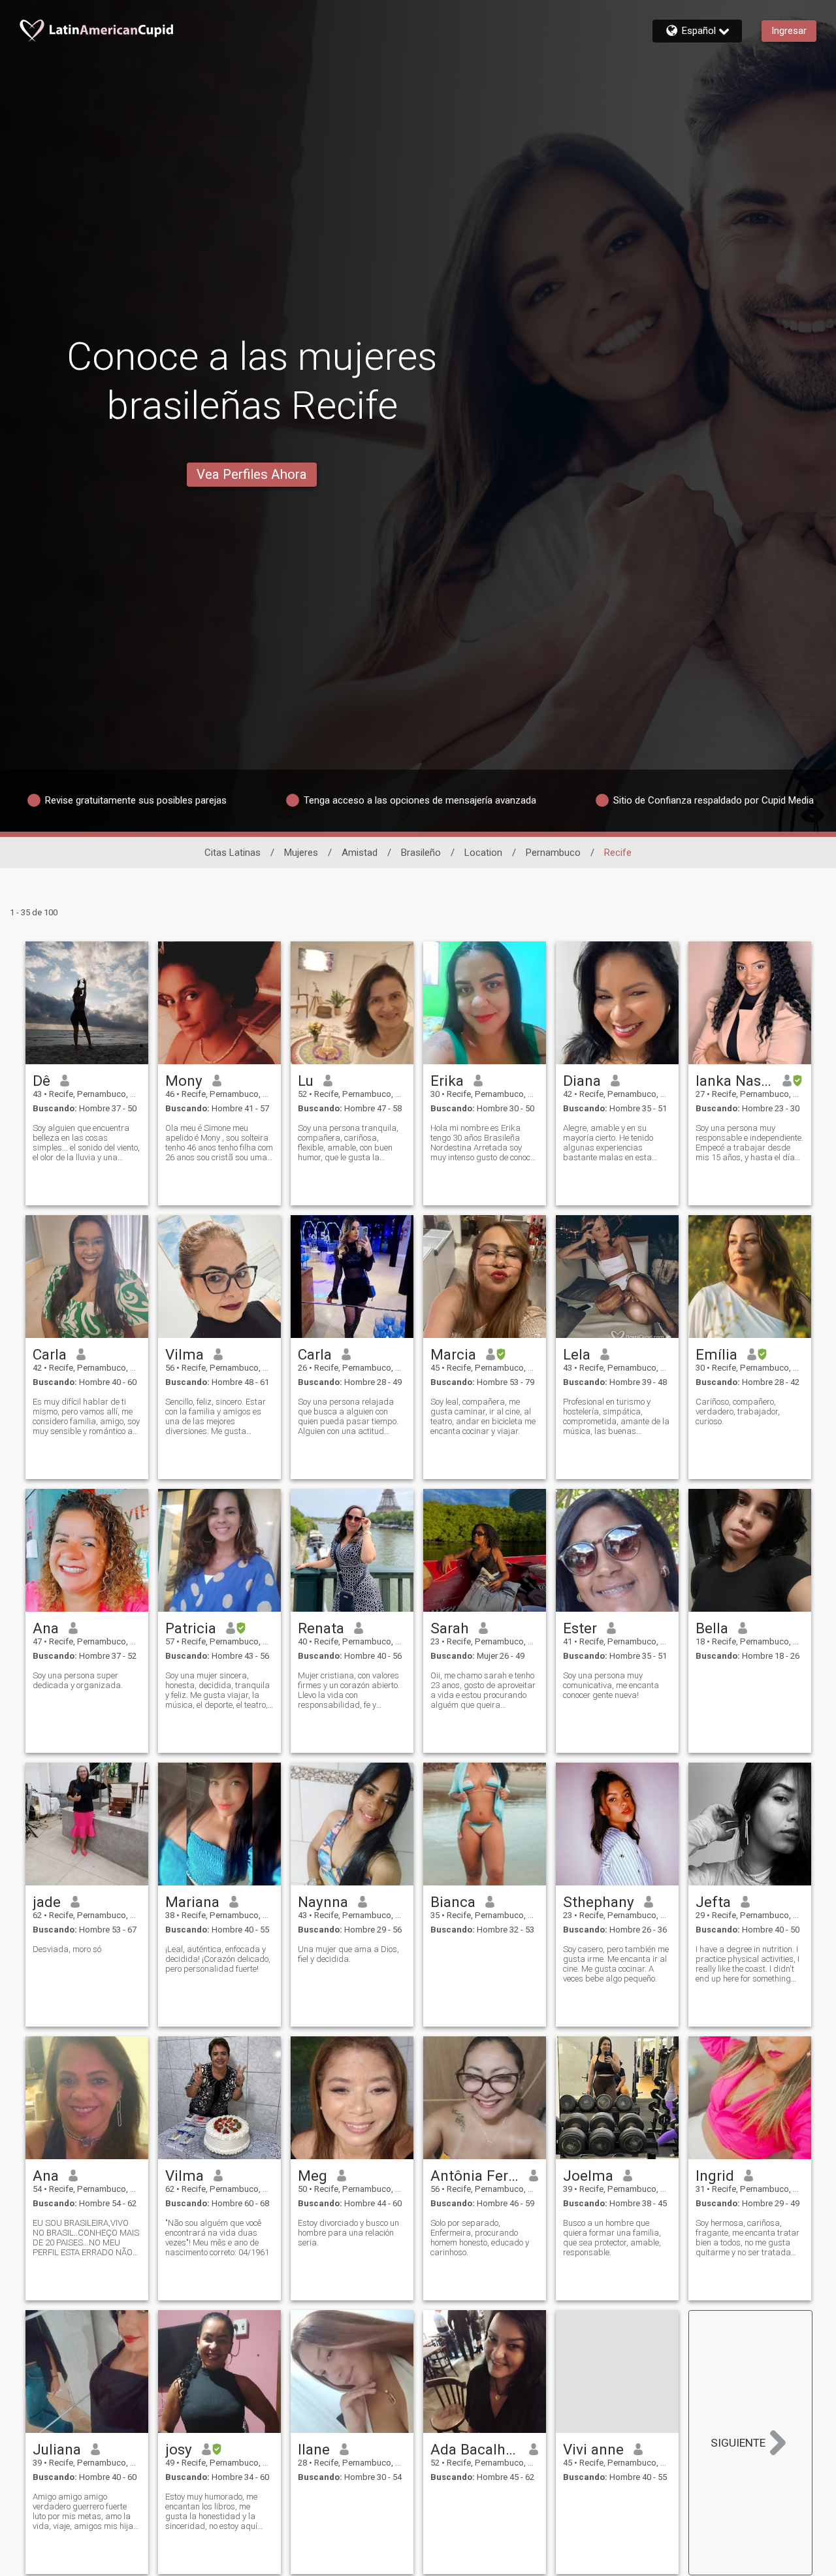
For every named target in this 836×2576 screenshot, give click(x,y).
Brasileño (421, 853)
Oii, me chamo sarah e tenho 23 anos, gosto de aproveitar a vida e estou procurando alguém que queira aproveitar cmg (483, 1690)
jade (47, 1902)
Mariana (192, 1902)
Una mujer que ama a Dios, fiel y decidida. (348, 1954)
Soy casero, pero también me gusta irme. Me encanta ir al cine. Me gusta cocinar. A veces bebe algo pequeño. (616, 1964)
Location (483, 853)
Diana (582, 1081)
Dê (41, 1081)
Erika (447, 1081)
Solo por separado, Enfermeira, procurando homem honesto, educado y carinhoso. (480, 2238)
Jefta (713, 1902)
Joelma (588, 2176)
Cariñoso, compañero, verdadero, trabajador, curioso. (738, 1411)
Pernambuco (553, 853)
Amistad (360, 853)
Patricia (191, 1628)
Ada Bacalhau (475, 2449)
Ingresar (789, 31)
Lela (577, 1354)
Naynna (323, 1902)
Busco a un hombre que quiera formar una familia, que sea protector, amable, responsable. (612, 2238)
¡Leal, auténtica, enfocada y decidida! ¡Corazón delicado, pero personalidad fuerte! (218, 1959)
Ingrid (715, 2176)
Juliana (57, 2449)
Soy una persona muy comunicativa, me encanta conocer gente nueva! (611, 1685)
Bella (712, 1628)
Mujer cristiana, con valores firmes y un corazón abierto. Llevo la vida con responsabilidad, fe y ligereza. (349, 1690)
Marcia (453, 1354)
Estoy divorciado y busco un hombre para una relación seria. (348, 2233)
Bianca (453, 1902)
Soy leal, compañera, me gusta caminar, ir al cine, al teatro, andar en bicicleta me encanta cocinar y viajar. (483, 1416)
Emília (716, 1354)
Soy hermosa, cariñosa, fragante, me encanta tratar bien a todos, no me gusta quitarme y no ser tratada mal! (748, 2238)
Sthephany (599, 1902)
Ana (46, 1628)
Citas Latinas (233, 853)
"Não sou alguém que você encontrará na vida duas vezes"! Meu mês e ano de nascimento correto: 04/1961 (217, 2238)
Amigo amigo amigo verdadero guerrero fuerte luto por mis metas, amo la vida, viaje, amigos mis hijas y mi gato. (85, 2511)
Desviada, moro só (67, 1949)
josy (179, 2449)
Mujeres (301, 853)
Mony (184, 1081)
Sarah (450, 1628)
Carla (50, 1354)
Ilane (314, 2449)
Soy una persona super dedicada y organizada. (78, 1680)
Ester (580, 1628)
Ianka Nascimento (734, 1081)
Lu (306, 1081)
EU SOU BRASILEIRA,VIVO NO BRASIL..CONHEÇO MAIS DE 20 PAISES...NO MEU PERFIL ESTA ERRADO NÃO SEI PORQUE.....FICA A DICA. (86, 2238)
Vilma (185, 1354)
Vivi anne (593, 2449)
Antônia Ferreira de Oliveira (475, 2176)
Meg (313, 2176)
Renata (321, 1628)
